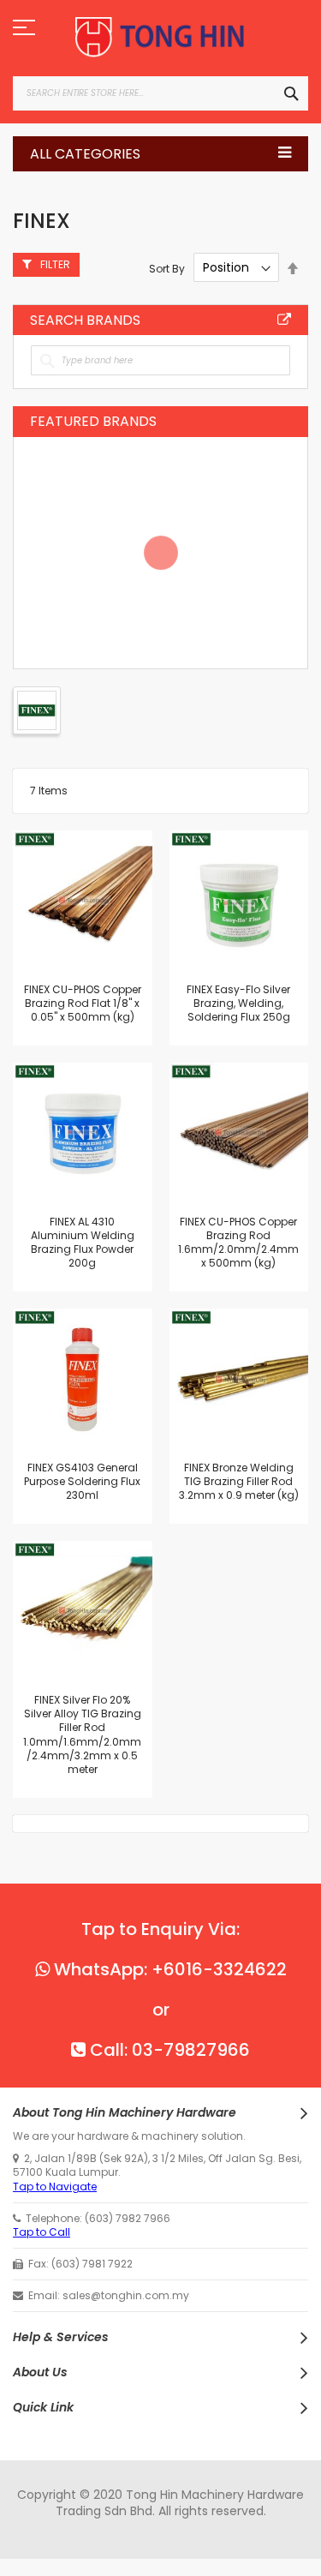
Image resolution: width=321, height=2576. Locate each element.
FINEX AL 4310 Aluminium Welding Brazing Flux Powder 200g (83, 1243)
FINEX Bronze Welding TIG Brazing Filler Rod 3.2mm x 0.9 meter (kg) (239, 1481)
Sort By (167, 268)
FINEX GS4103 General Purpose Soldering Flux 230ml (82, 1481)
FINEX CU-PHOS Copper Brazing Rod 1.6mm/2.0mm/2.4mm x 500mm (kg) (238, 1243)
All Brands (284, 320)
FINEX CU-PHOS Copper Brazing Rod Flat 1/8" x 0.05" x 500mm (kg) (83, 1003)
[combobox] (160, 93)
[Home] (160, 37)
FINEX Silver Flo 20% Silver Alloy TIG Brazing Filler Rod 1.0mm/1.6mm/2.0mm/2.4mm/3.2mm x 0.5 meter (82, 1734)
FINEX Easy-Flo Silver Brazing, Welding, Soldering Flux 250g (238, 1003)
